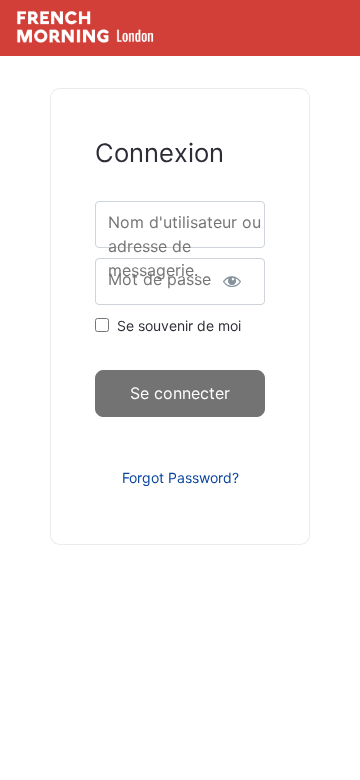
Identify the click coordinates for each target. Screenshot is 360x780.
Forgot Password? (180, 477)
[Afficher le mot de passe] (232, 281)
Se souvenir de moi (179, 325)
